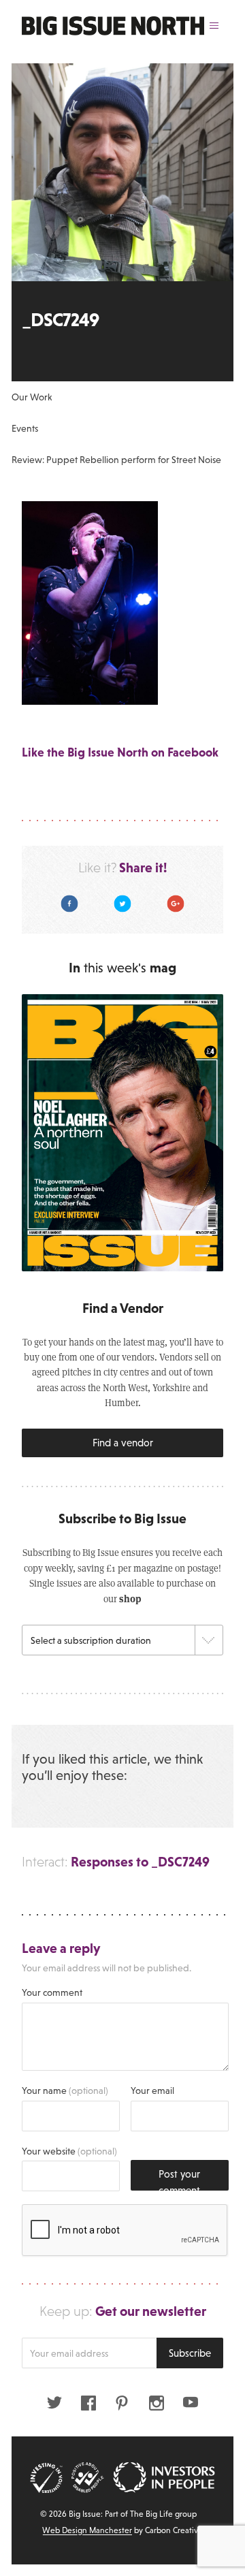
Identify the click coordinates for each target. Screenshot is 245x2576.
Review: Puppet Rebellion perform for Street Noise (116, 460)
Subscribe (190, 2353)
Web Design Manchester (87, 2530)
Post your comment (179, 2179)
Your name (65, 2090)
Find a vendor (123, 1443)
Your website (69, 2151)
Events (25, 428)
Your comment (52, 1992)
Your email (152, 2090)
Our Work (32, 397)
